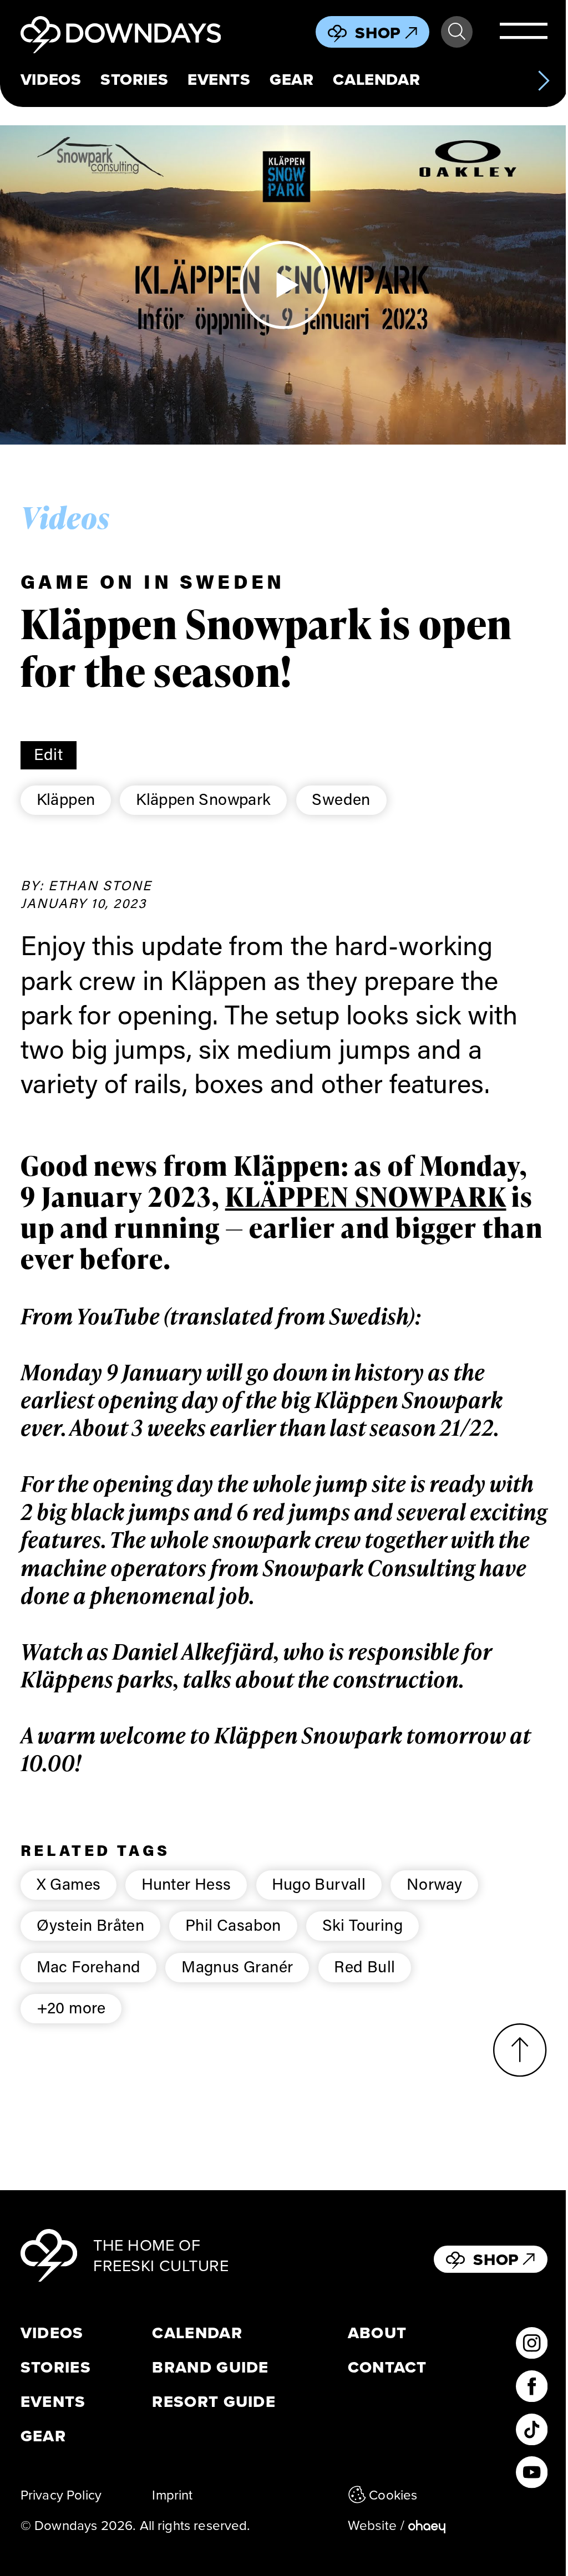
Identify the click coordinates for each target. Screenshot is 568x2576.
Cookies (393, 2495)
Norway (434, 1884)
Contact (387, 2367)
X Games (69, 1884)
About (377, 2333)
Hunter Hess (186, 1884)
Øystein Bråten (91, 1925)
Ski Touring (363, 1925)
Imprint (172, 2495)
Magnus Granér (237, 1966)
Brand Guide (210, 2367)
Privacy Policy (61, 2495)
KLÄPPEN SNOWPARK (366, 1197)
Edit (48, 754)
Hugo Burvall (319, 1884)
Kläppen (66, 799)
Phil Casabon (233, 1925)
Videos (51, 80)
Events (219, 80)
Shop (378, 33)
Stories (134, 80)
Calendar (376, 80)
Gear (291, 80)
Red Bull (364, 1966)
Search (457, 32)
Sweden (341, 799)
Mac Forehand (89, 1966)
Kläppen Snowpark (204, 799)
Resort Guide (214, 2402)
